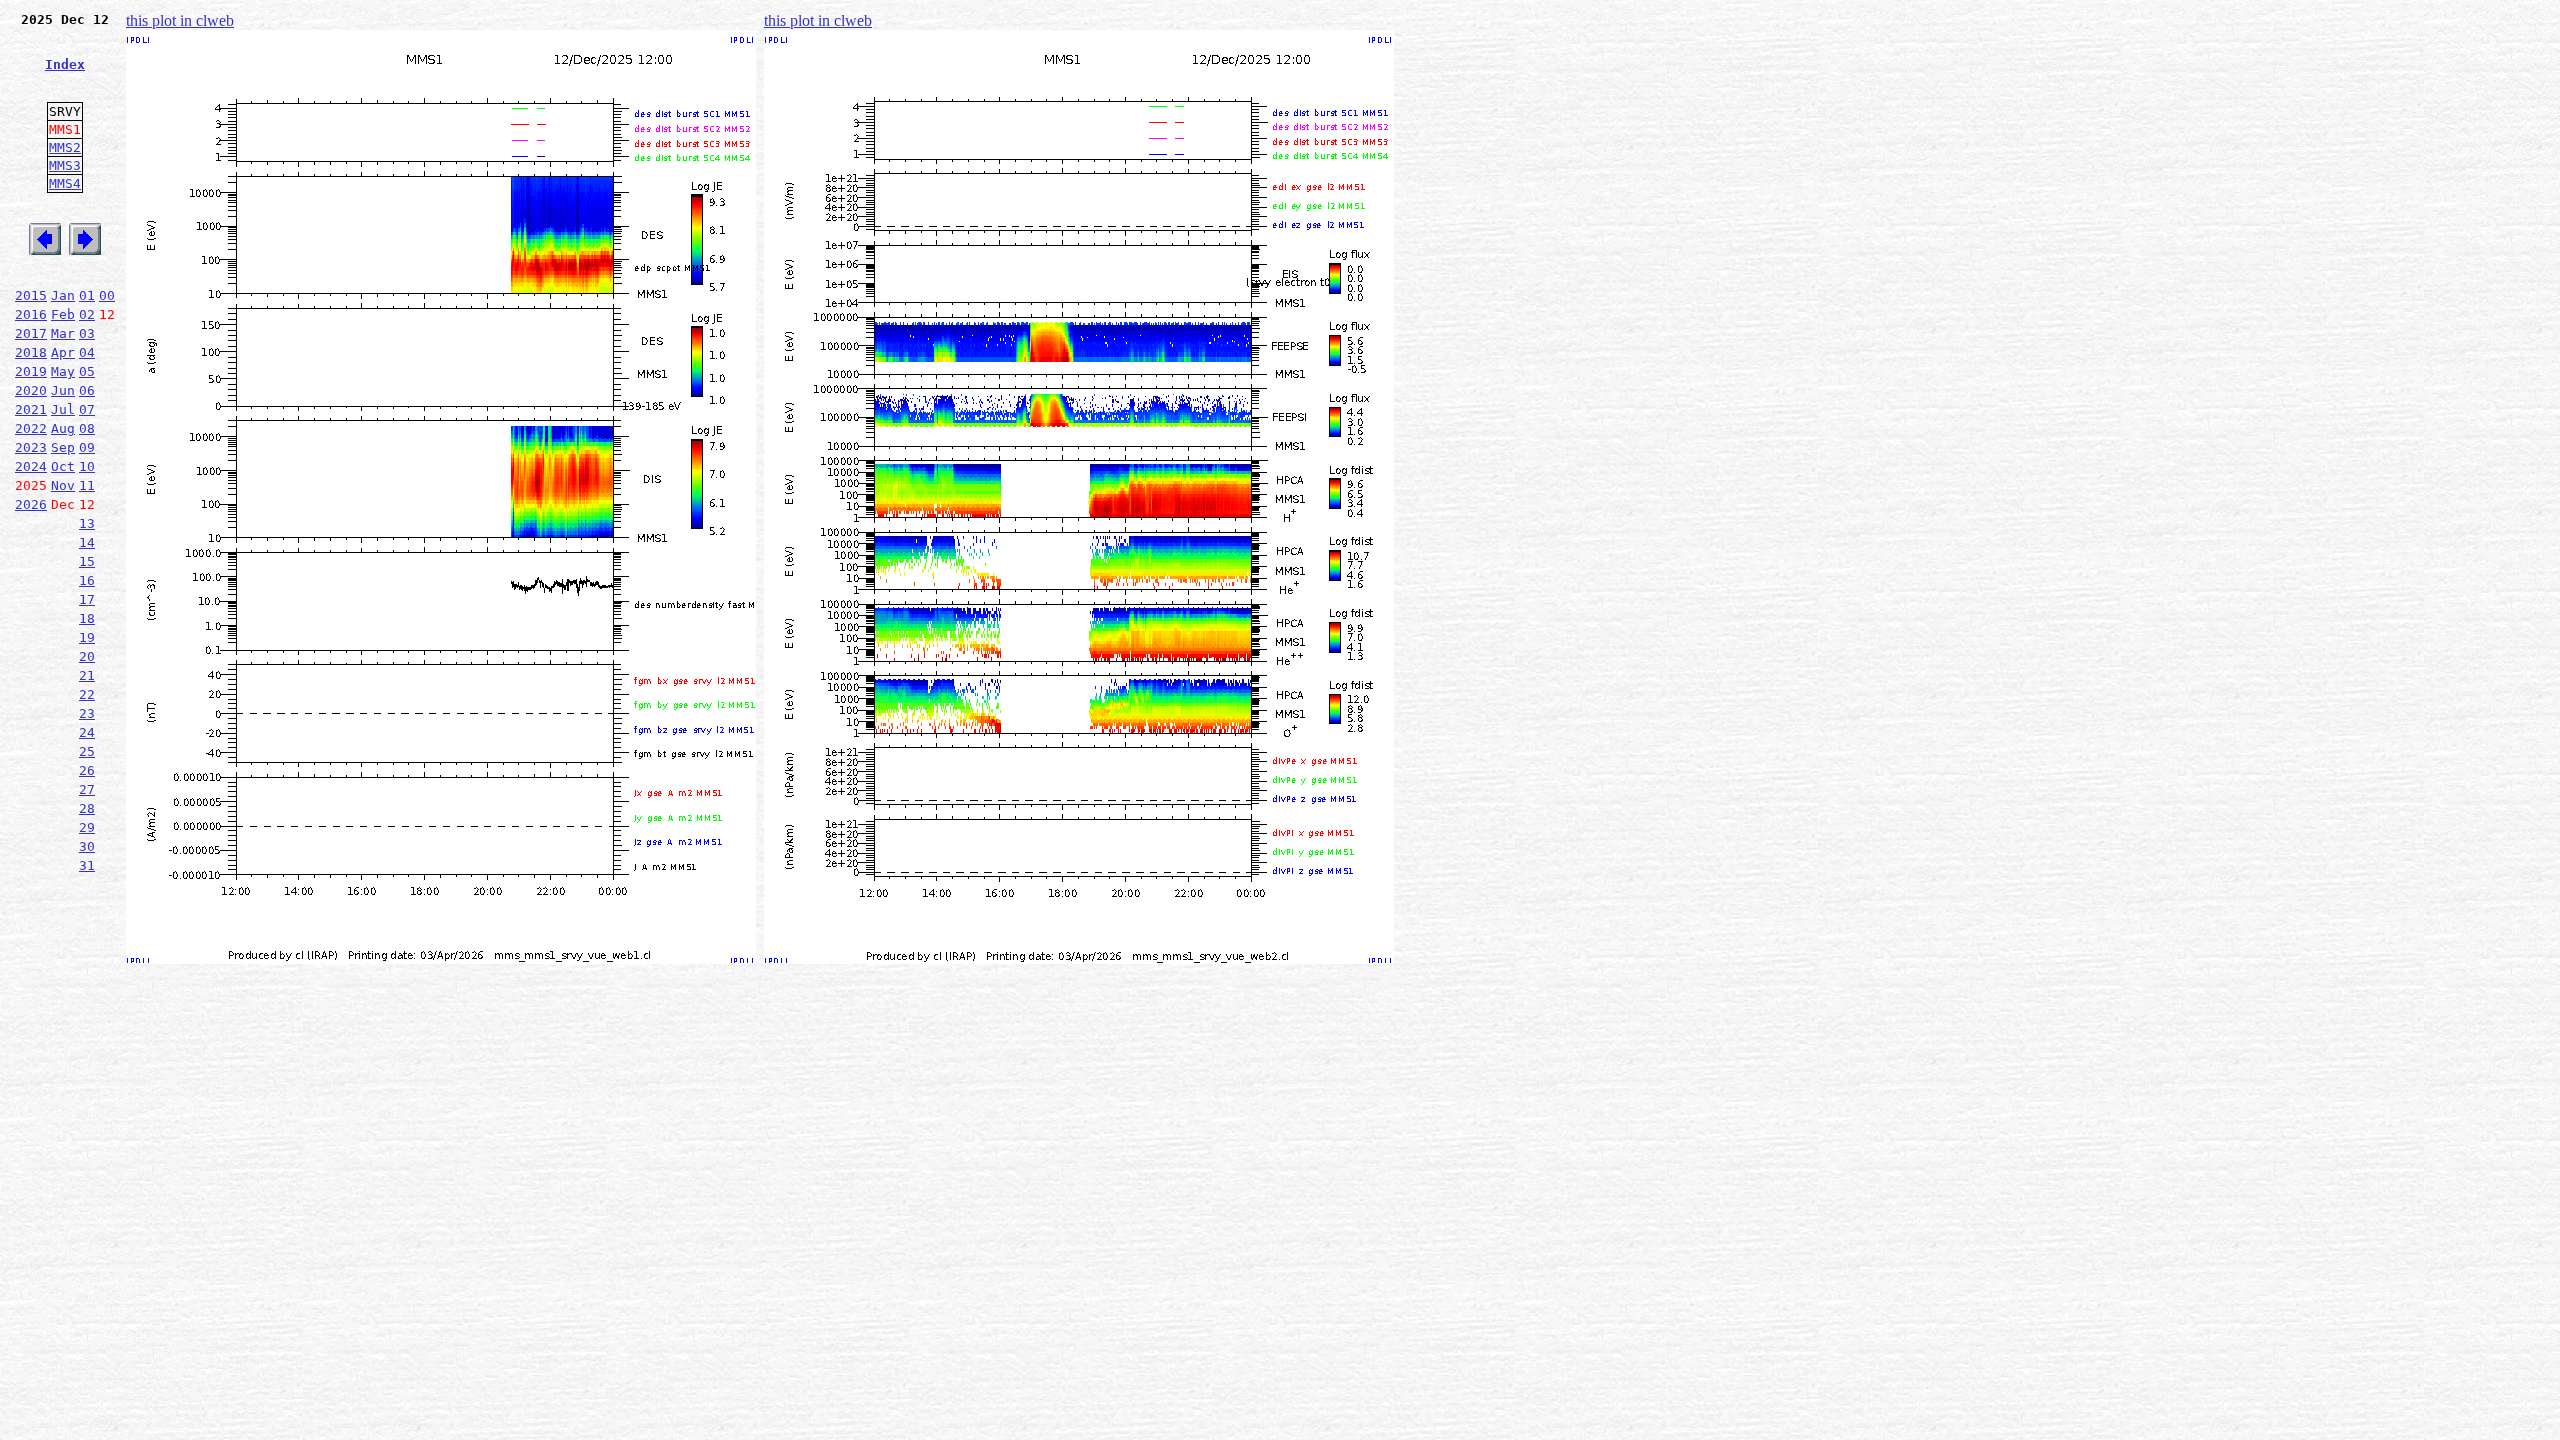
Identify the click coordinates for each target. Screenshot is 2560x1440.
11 (87, 485)
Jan (63, 295)
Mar (63, 333)
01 (87, 295)
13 (87, 523)
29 (87, 827)
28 (87, 808)
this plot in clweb (180, 20)
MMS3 (65, 165)
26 (87, 770)
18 (87, 618)
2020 (31, 390)
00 (107, 295)
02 (87, 314)
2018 (31, 352)
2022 (31, 428)
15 (87, 561)
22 (87, 694)
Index (65, 64)
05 (87, 371)
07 (87, 409)
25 (87, 751)
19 (87, 637)
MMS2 (65, 147)
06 (87, 390)
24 (87, 732)
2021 (31, 409)
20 (87, 656)
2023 (31, 447)
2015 (31, 295)
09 (87, 447)
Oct (63, 466)
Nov (63, 485)
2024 (31, 466)
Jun (63, 390)
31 (87, 865)
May (63, 371)
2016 (31, 314)
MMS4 (65, 183)
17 (87, 599)
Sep (63, 447)
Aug (63, 428)
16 (87, 580)
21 (87, 675)
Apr (63, 352)
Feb (63, 314)
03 (87, 333)
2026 (31, 504)
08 (87, 428)
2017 (31, 333)
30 (87, 846)
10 (87, 466)
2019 (31, 371)
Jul (63, 409)
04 (87, 352)
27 (87, 789)
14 (87, 542)
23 (87, 713)
